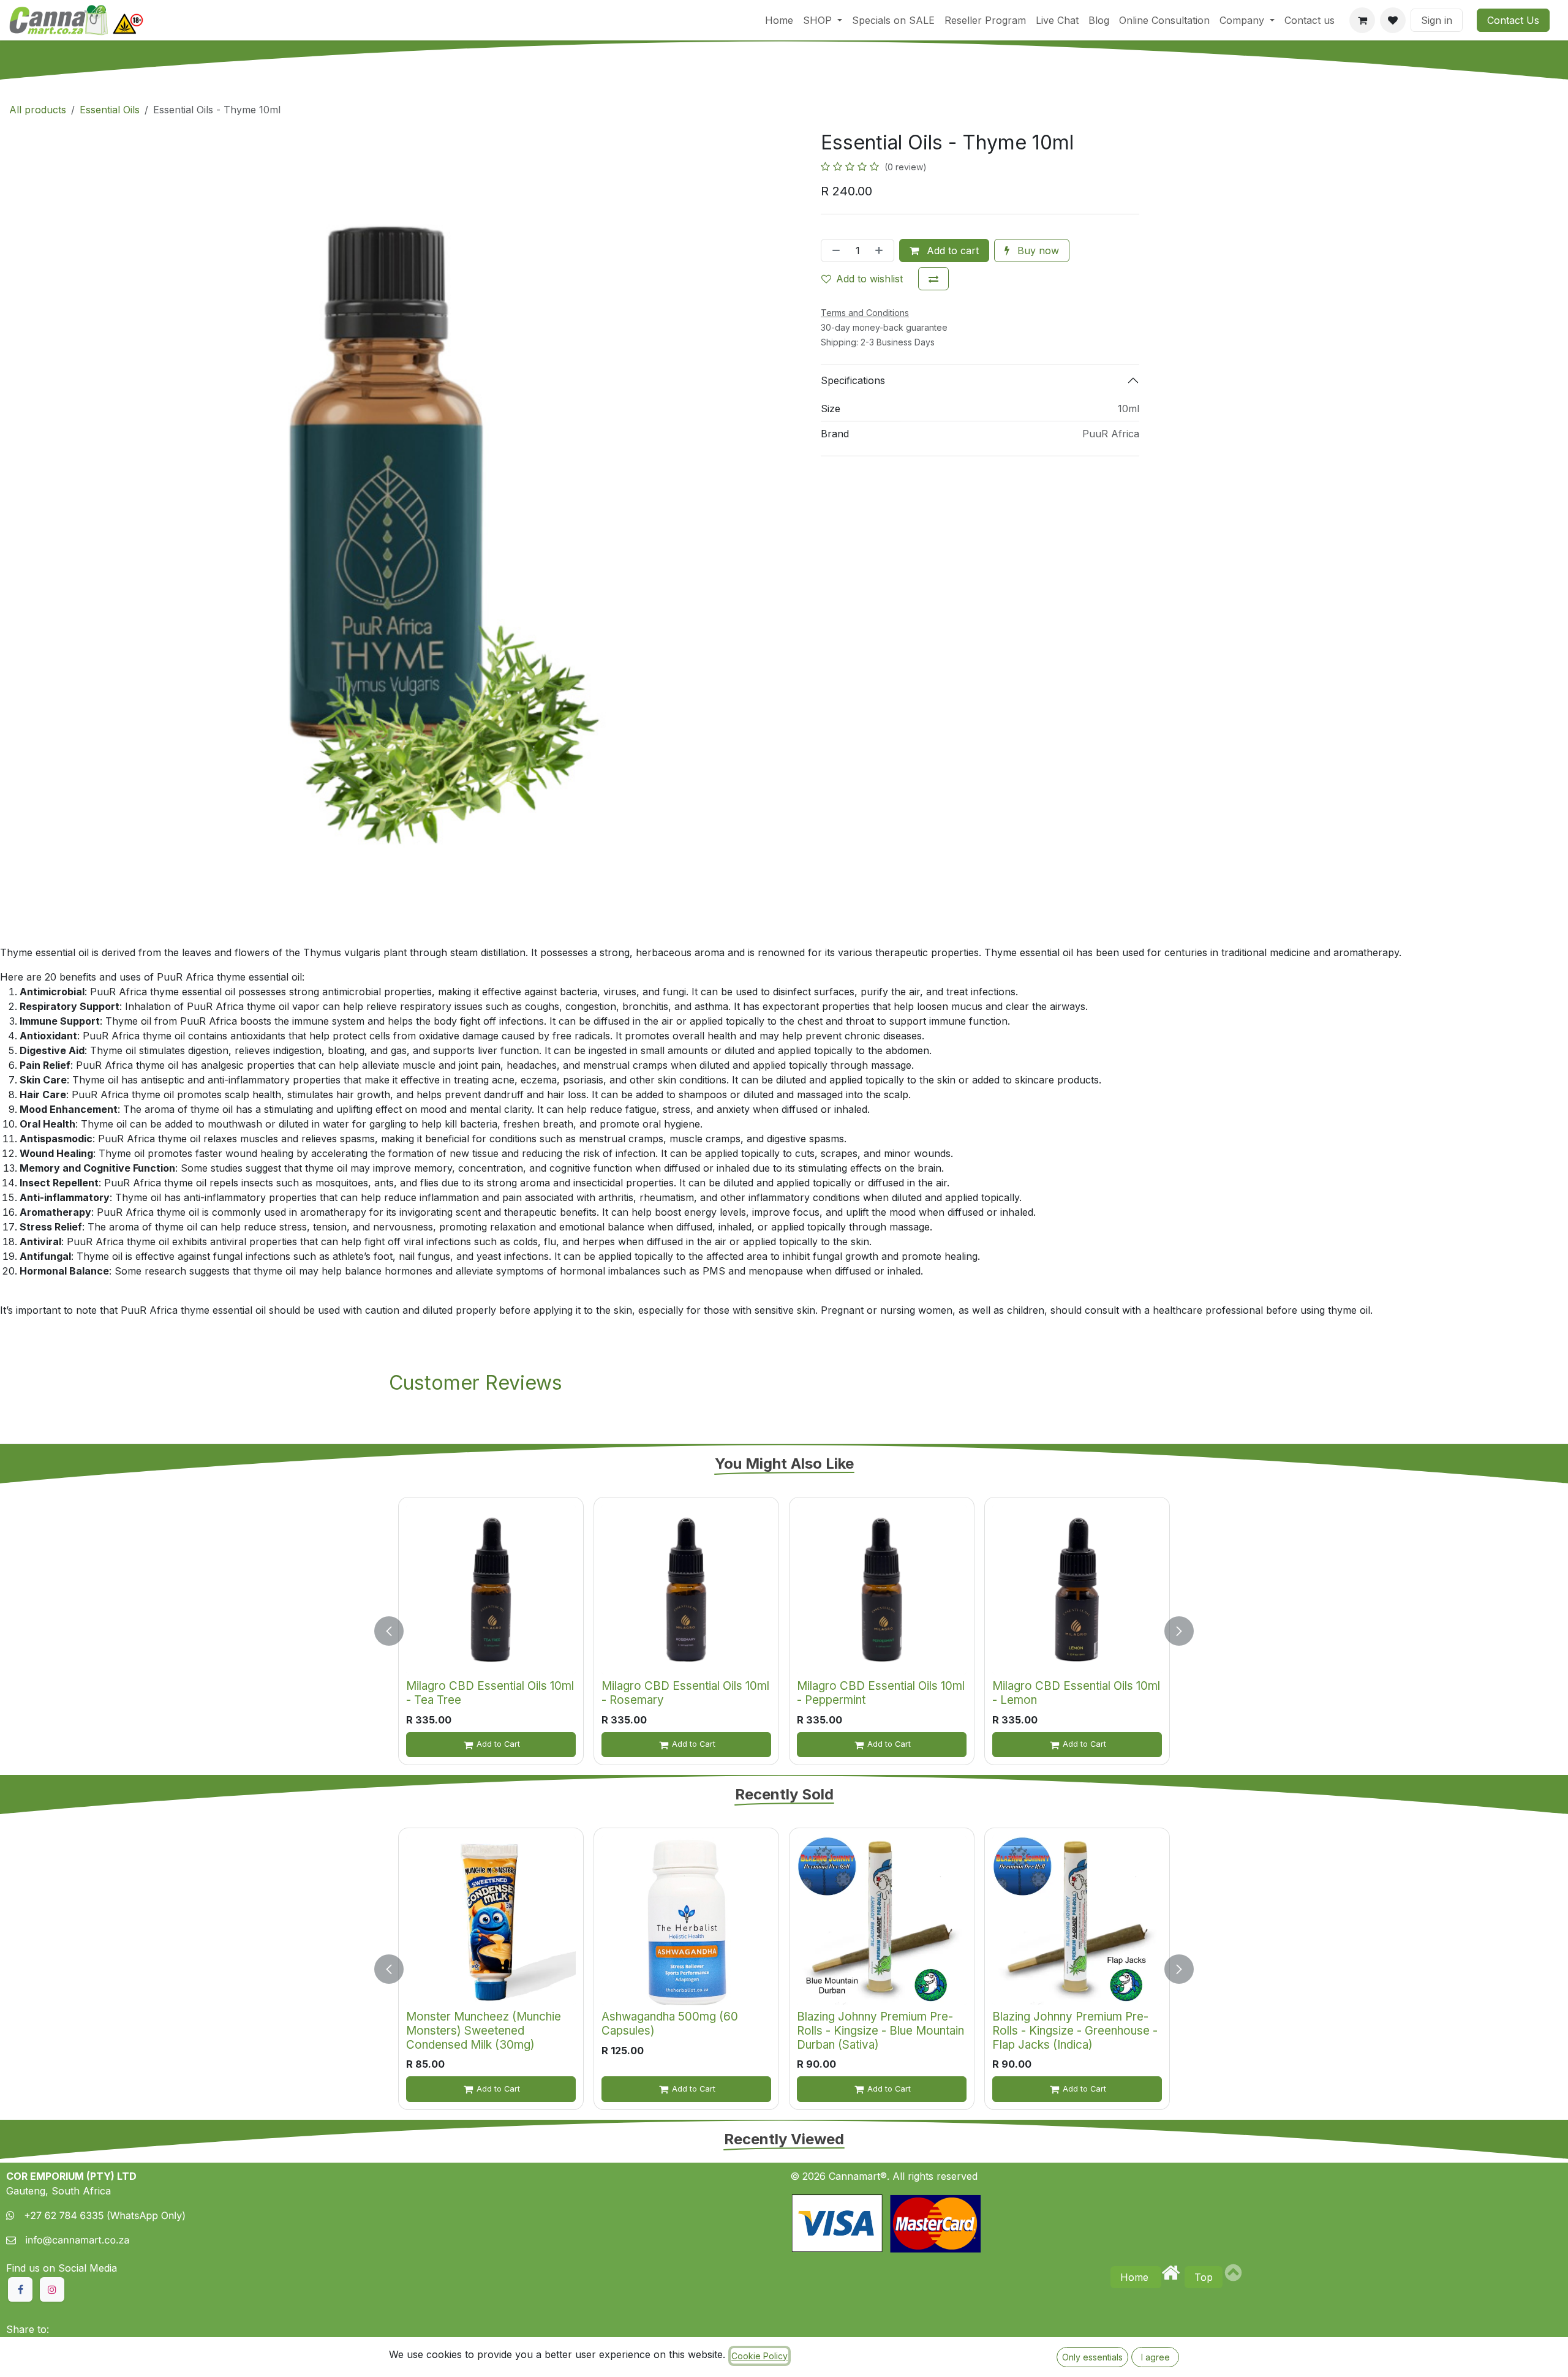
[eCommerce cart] (1362, 20)
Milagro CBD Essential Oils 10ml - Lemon (1076, 1693)
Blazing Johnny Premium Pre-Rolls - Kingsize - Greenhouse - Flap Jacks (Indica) (1075, 2030)
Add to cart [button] (951, 251)
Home (1136, 2277)
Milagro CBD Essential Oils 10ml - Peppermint (881, 1693)
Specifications (853, 380)
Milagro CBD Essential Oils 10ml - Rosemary (685, 1693)
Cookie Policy (759, 2356)
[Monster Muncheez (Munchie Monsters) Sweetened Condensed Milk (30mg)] (491, 1920)
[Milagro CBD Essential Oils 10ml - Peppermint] (882, 1590)
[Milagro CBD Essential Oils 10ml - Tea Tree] (491, 1590)
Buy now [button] (1037, 251)
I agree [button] (1155, 2357)
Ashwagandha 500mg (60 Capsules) (670, 2024)
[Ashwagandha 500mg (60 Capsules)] (686, 1920)
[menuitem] (779, 20)
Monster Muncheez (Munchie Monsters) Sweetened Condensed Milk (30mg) (484, 2030)
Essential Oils (110, 110)
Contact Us (1513, 20)
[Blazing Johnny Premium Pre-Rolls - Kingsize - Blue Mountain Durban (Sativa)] (882, 1920)
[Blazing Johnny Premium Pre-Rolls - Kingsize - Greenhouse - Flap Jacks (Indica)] (1077, 1920)
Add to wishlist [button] (869, 279)
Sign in (1437, 20)
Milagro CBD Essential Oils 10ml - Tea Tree (490, 1693)
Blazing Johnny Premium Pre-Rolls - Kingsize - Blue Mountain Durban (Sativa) (880, 2030)
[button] (396, 1631)
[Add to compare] (933, 279)
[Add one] (881, 251)
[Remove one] (834, 251)
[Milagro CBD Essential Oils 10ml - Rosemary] (686, 1590)
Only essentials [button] (1092, 2357)
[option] (784, 1631)
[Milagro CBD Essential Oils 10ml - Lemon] (1077, 1590)
